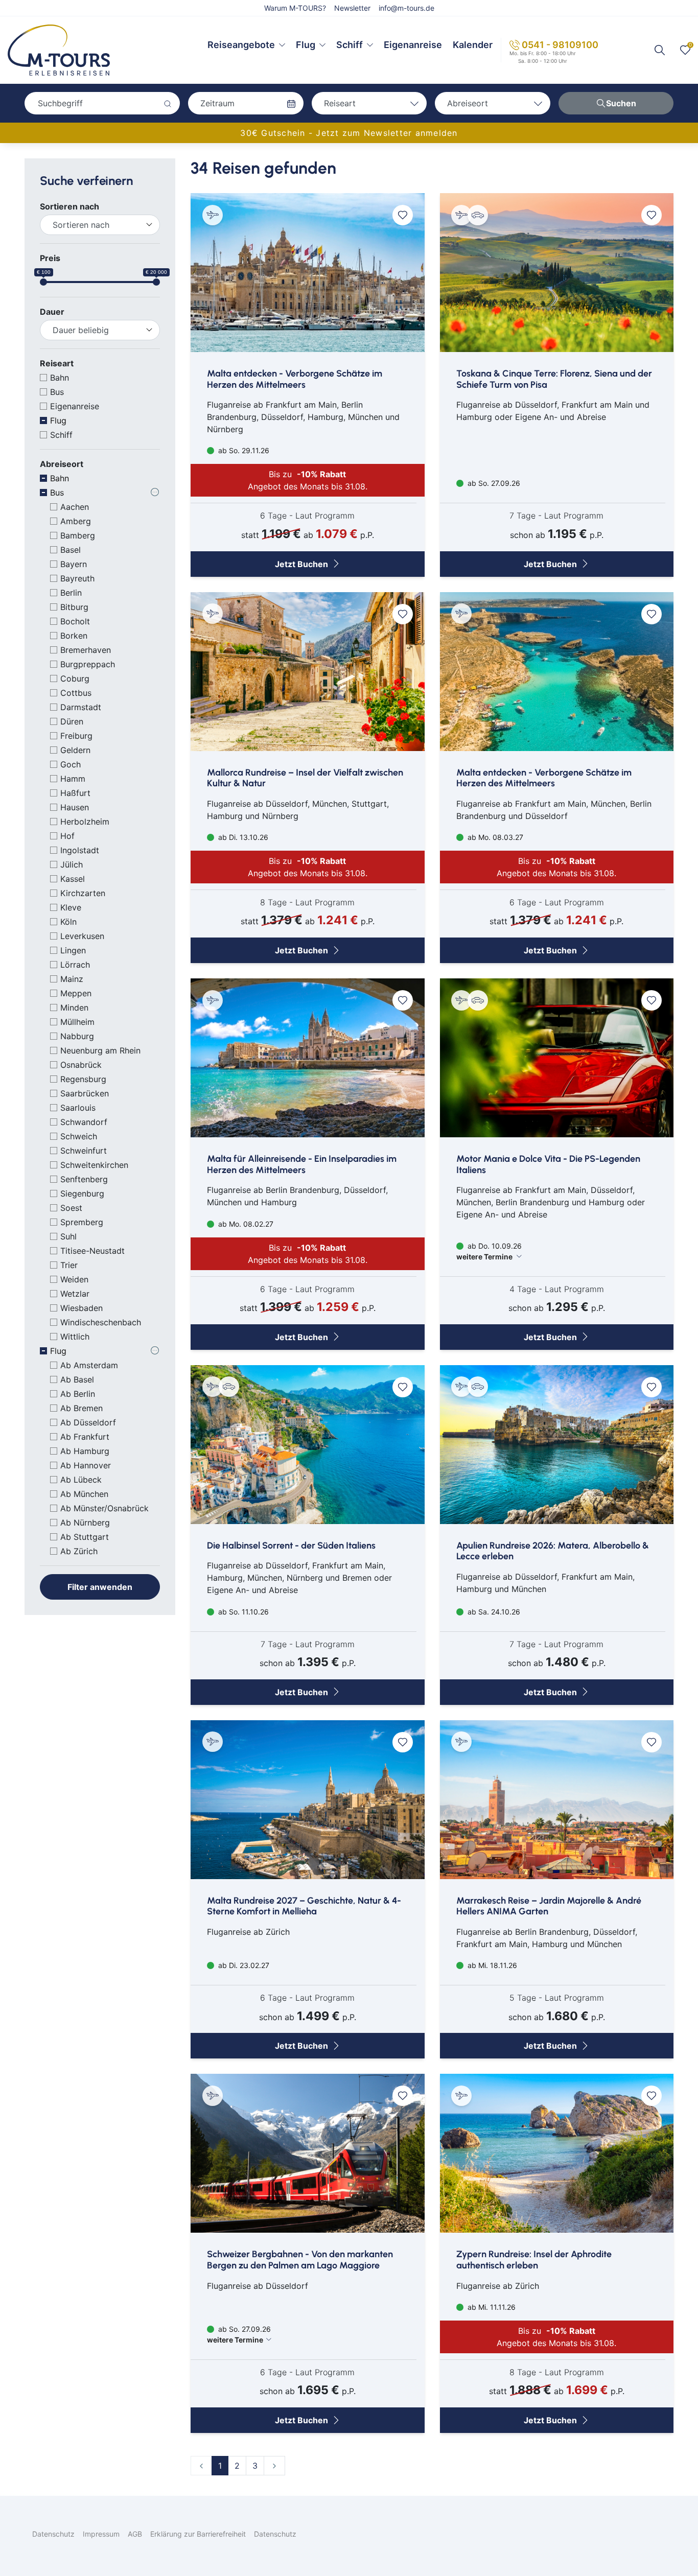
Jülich (72, 864)
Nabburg (77, 1036)
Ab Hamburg (85, 1451)
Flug (306, 45)
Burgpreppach (88, 664)
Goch (71, 764)
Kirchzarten (83, 893)
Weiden (74, 1279)
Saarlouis (78, 1108)
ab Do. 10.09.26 (489, 1251)
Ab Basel (77, 1379)
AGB (135, 2534)
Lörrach (75, 965)
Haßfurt (75, 793)
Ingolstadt (80, 850)
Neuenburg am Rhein (100, 1050)
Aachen (75, 507)
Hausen (75, 807)
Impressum (101, 2534)
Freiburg (76, 736)
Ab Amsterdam (89, 1365)
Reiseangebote (241, 45)
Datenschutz (53, 2534)
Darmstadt (81, 707)
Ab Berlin (78, 1394)
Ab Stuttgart (85, 1537)
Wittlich (75, 1337)
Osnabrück (81, 1065)
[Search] (660, 50)
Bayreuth (77, 578)
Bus (57, 392)
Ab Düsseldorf (88, 1422)
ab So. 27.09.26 (493, 483)
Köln (68, 922)
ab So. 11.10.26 (242, 1612)
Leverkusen (82, 936)
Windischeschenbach (101, 1322)
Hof (67, 836)
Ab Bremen (82, 1408)
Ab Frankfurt (85, 1437)
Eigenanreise (413, 45)
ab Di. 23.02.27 (243, 1965)
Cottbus (76, 693)
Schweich (79, 1136)
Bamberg (78, 535)
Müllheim (77, 1022)
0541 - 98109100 (560, 45)
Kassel (73, 879)
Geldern (75, 750)
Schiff (350, 45)
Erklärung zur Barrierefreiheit (198, 2534)
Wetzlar (75, 1294)
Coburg (75, 678)
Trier (69, 1265)
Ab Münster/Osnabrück (104, 1508)
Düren (72, 721)
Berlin (71, 593)
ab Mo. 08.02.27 (245, 1224)
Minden (74, 1008)
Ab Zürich (79, 1551)
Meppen (76, 993)
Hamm (73, 779)
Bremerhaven (86, 650)
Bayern (74, 564)
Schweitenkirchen (94, 1165)
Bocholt (75, 621)
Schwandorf (84, 1122)
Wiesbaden (82, 1308)
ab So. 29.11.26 (243, 450)
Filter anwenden (100, 1587)
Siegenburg (82, 1193)
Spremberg (82, 1222)
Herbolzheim (85, 822)
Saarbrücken (85, 1093)
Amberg (76, 521)
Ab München (84, 1494)
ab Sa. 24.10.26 (493, 1612)
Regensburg (83, 1079)
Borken (74, 636)
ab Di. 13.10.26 (242, 837)
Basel (71, 550)
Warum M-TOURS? (295, 8)
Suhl (68, 1236)
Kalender (473, 45)
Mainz (72, 979)
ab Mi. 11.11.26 (491, 2307)
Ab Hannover (86, 1465)
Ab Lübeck (81, 1480)
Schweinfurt (84, 1151)
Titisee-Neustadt (92, 1251)
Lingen (73, 950)
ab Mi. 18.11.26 (491, 1965)
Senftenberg (84, 1179)
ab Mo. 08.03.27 (494, 837)
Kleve (71, 907)
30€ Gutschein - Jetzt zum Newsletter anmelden (349, 133)
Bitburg (74, 607)
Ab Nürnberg (85, 1523)
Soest (71, 1208)
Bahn (60, 378)
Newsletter (352, 8)
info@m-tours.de (406, 8)
